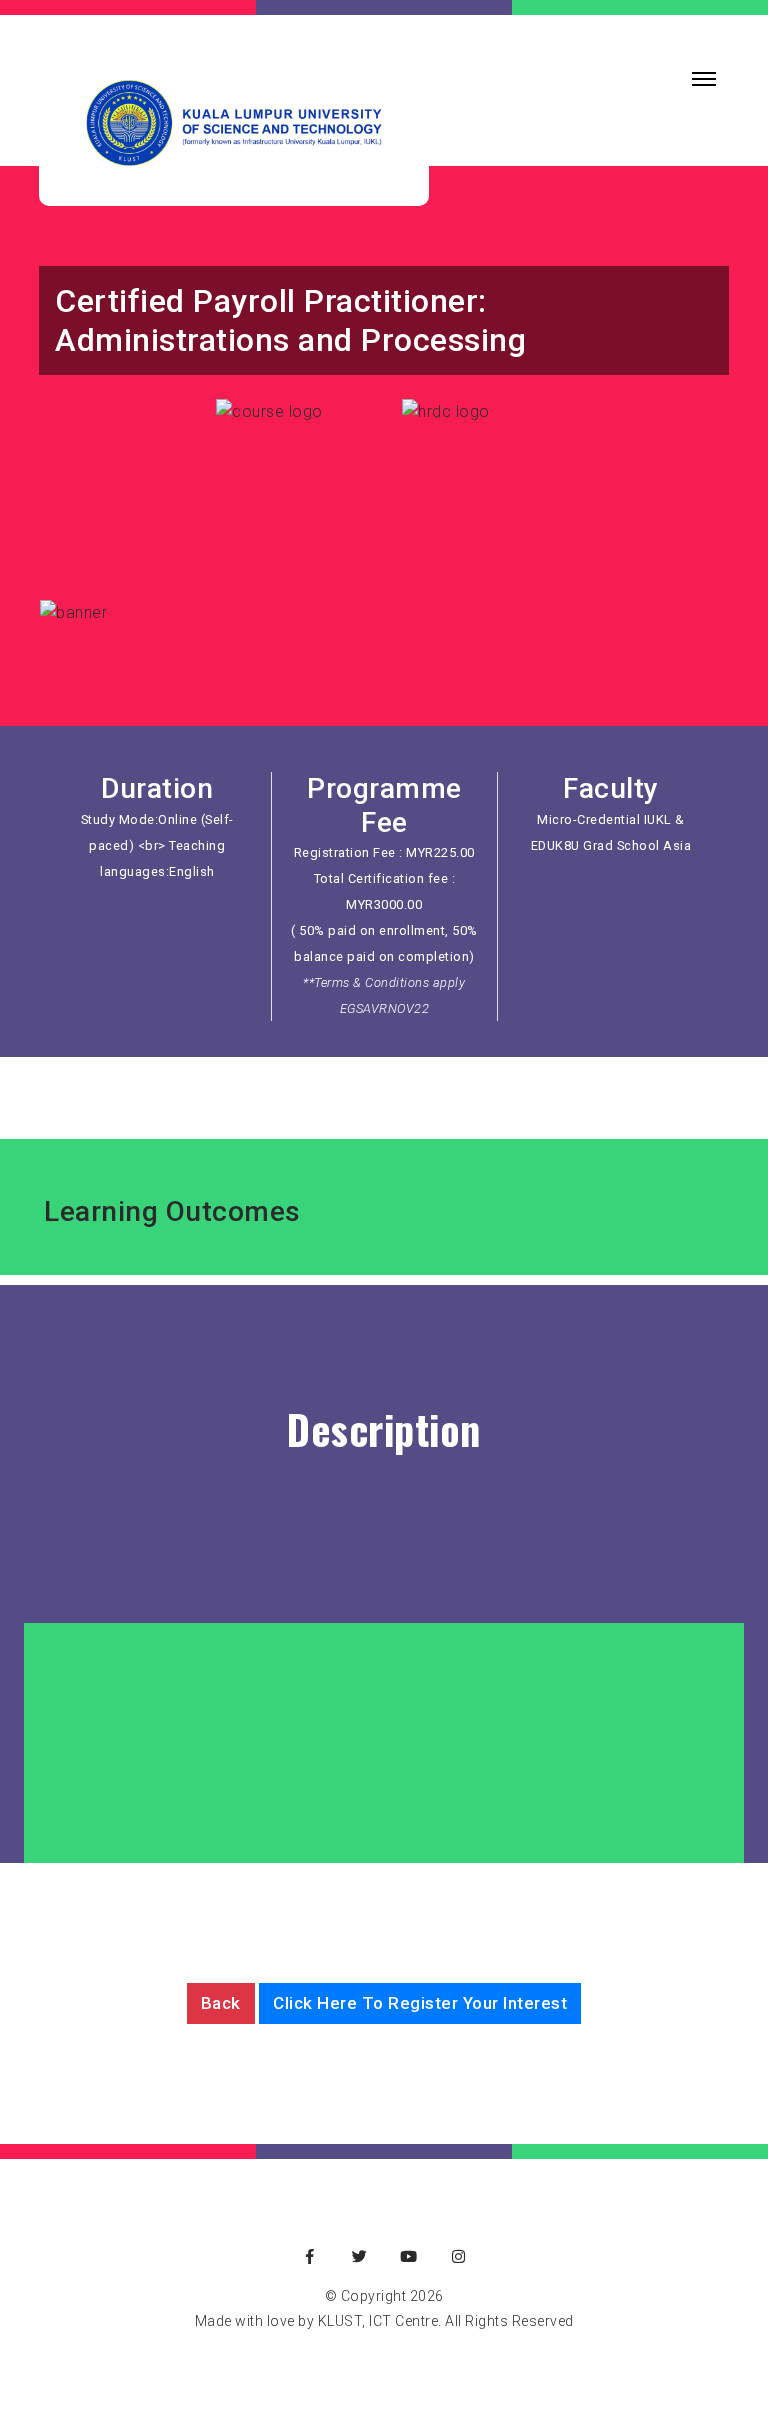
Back (221, 2003)
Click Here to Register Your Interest (420, 2003)
